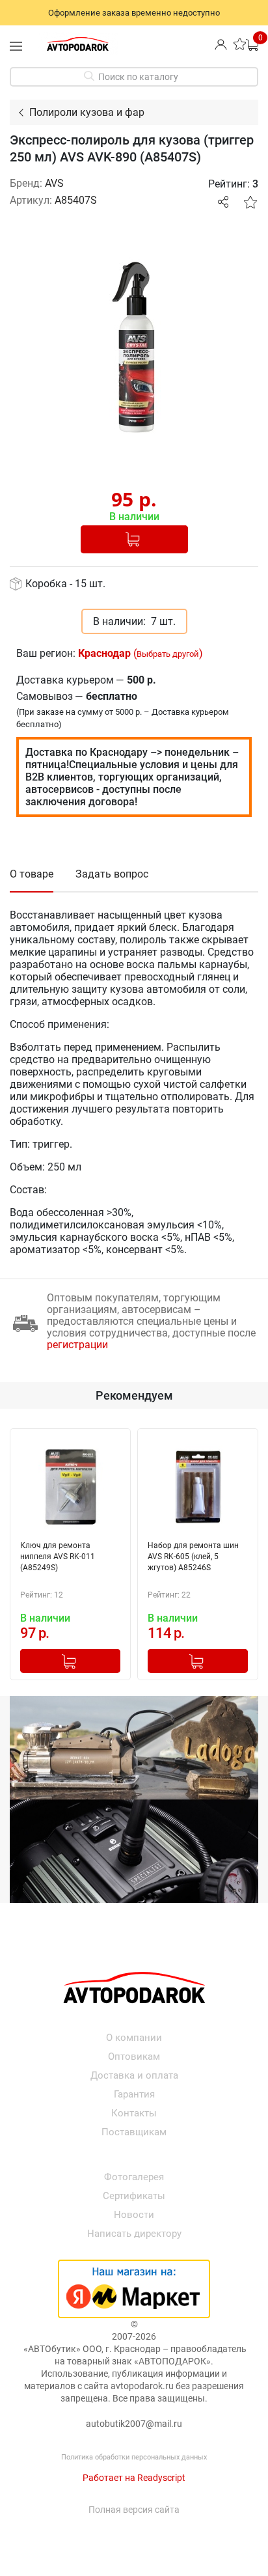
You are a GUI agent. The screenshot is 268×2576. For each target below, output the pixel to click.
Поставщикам (134, 2132)
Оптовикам (134, 2057)
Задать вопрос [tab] (112, 874)
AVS (54, 183)
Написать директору (134, 2234)
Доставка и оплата (134, 2075)
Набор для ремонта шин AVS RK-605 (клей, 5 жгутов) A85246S (193, 1557)
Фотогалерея (134, 2177)
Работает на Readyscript (134, 2478)
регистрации (77, 1345)
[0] (252, 44)
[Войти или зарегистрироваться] (221, 44)
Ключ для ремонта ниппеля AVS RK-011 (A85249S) (58, 1557)
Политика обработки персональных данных (134, 2457)
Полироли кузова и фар (87, 112)
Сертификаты (134, 2196)
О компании (134, 2038)
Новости (134, 2215)
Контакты (134, 2113)
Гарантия (134, 2094)
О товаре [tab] (32, 874)
